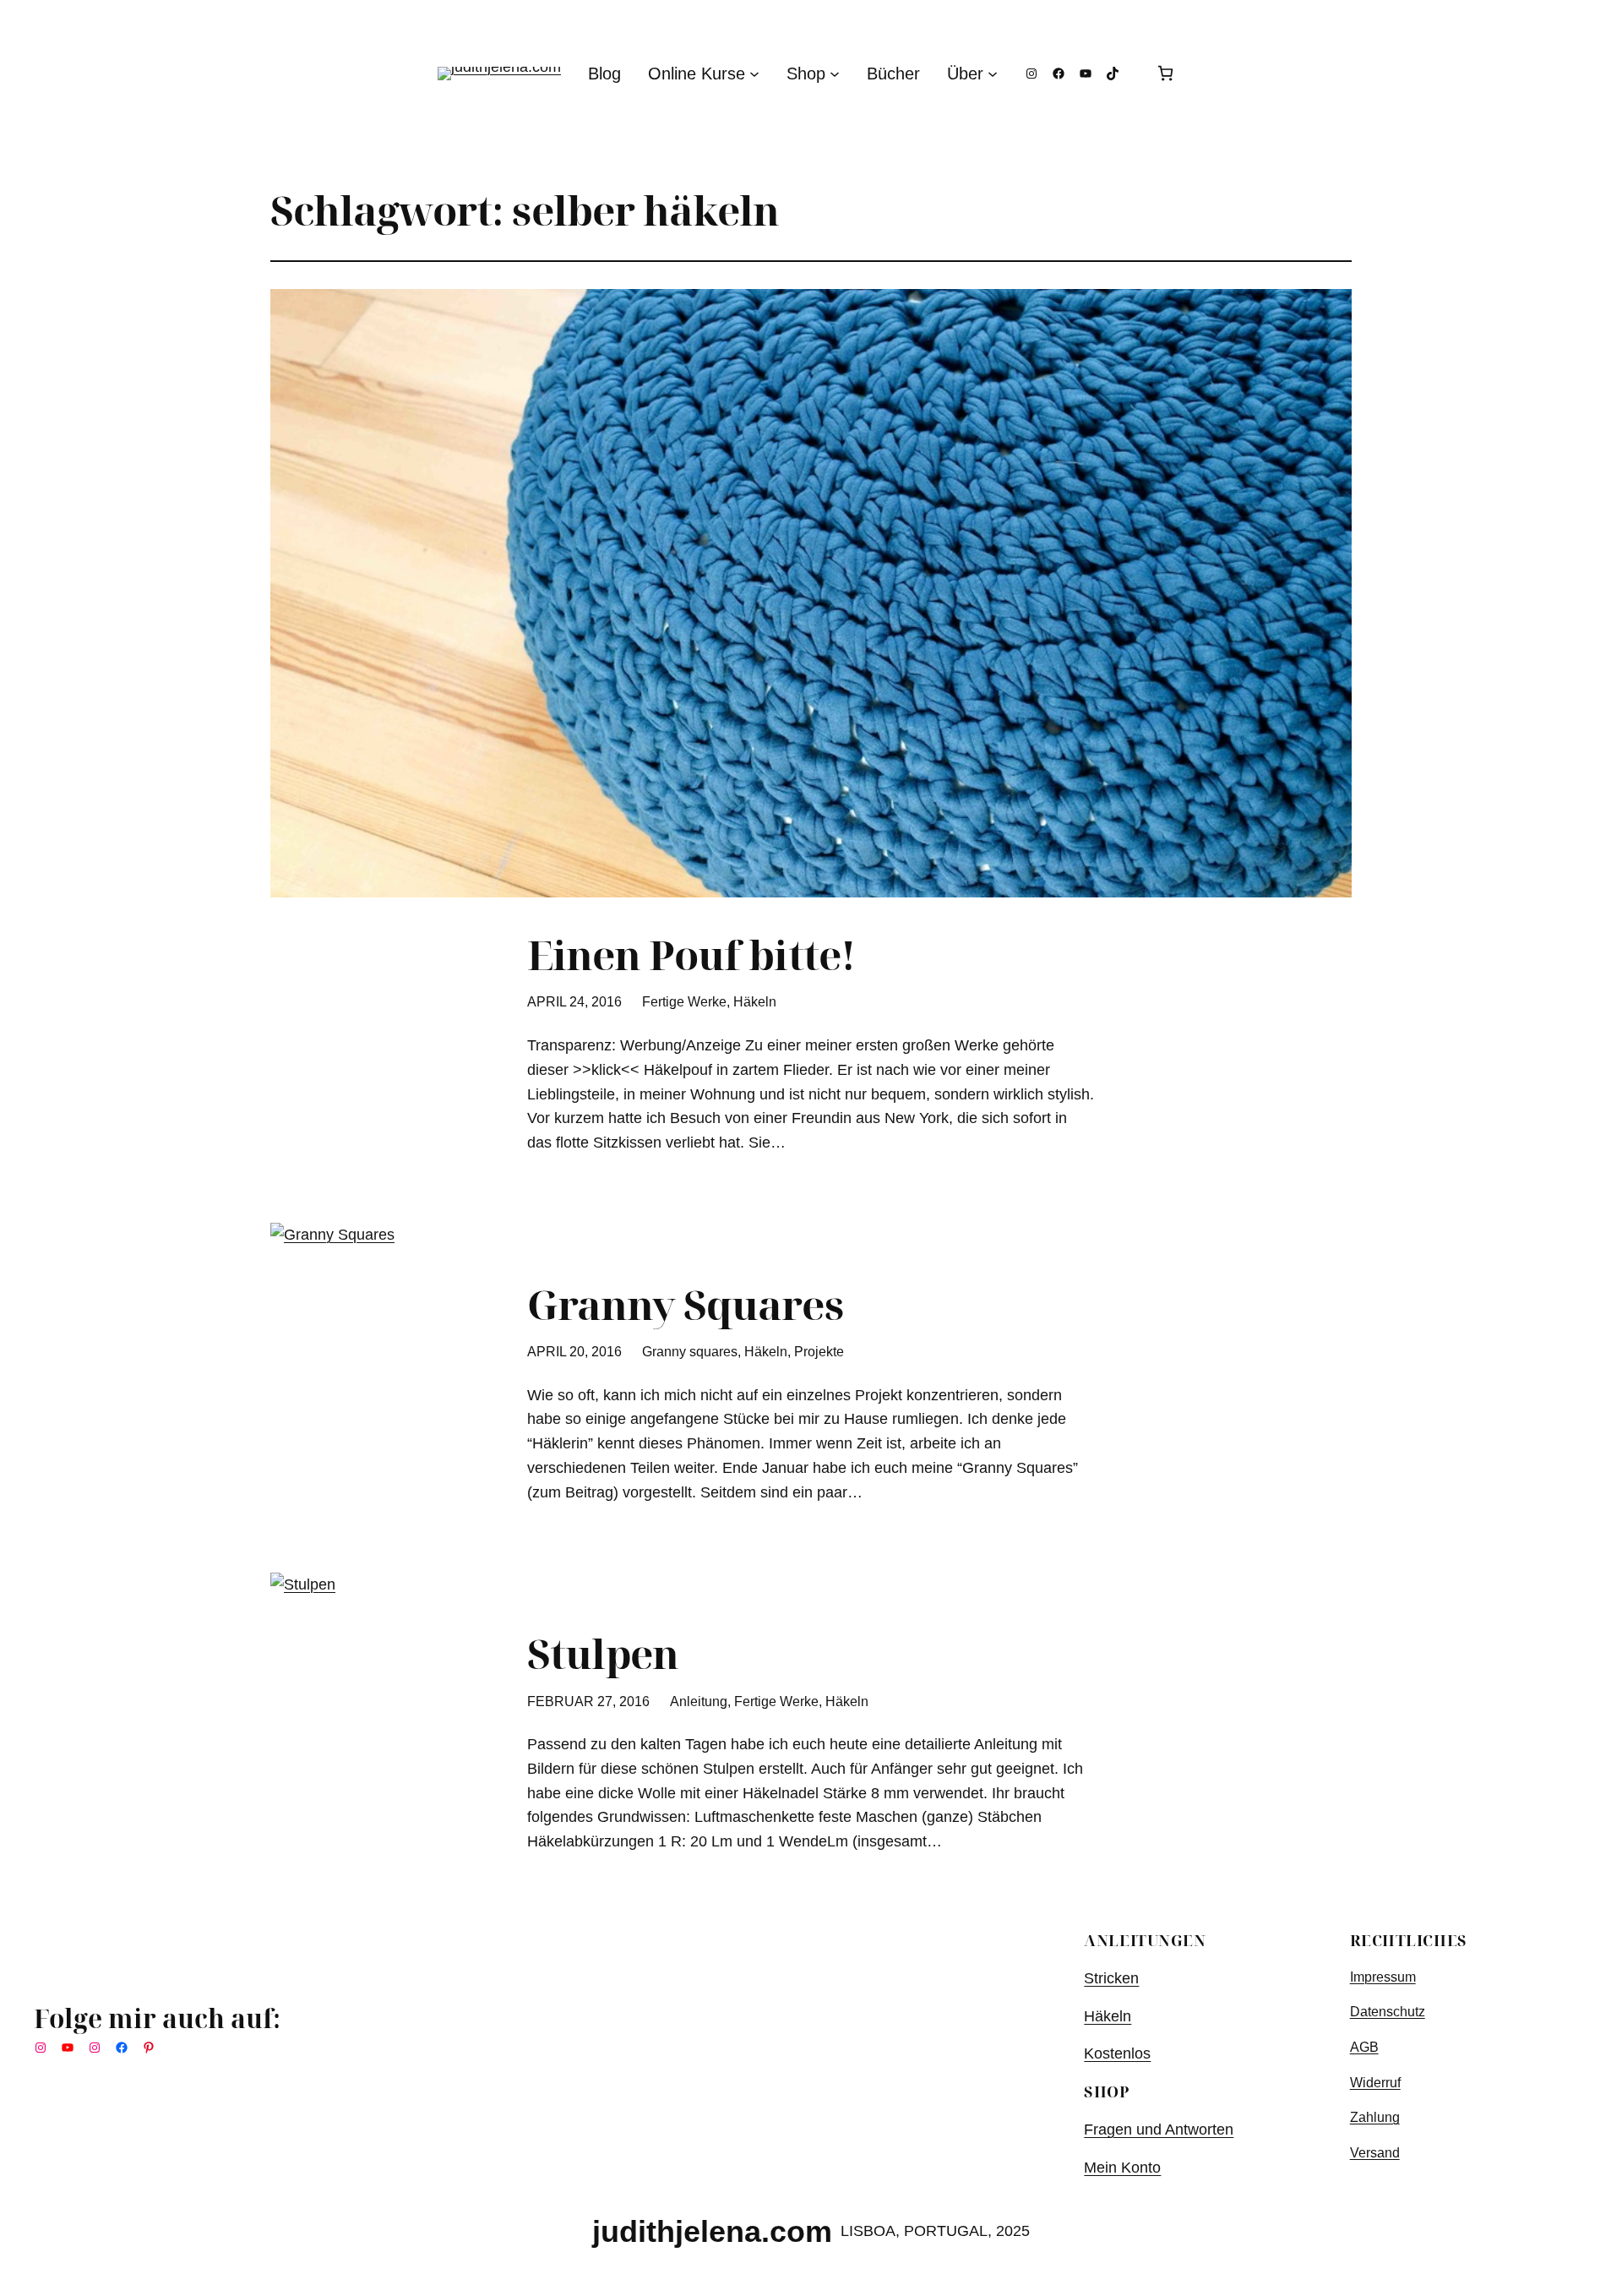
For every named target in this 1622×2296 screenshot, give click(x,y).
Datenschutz (1388, 2012)
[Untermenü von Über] (993, 74)
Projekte (819, 1352)
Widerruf (1375, 2083)
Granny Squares (685, 1304)
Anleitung (699, 1702)
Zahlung (1375, 2117)
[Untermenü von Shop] (835, 74)
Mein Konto (1122, 2168)
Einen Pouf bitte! (691, 954)
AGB (1364, 2047)
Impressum (1383, 1977)
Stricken (1111, 1978)
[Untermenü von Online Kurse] (754, 74)
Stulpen (603, 1653)
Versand (1375, 2153)
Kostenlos (1117, 2053)
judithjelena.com (712, 2231)
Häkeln (755, 1002)
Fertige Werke (684, 1002)
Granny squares (690, 1352)
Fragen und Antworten (1159, 2130)
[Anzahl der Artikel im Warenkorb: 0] (1165, 73)
